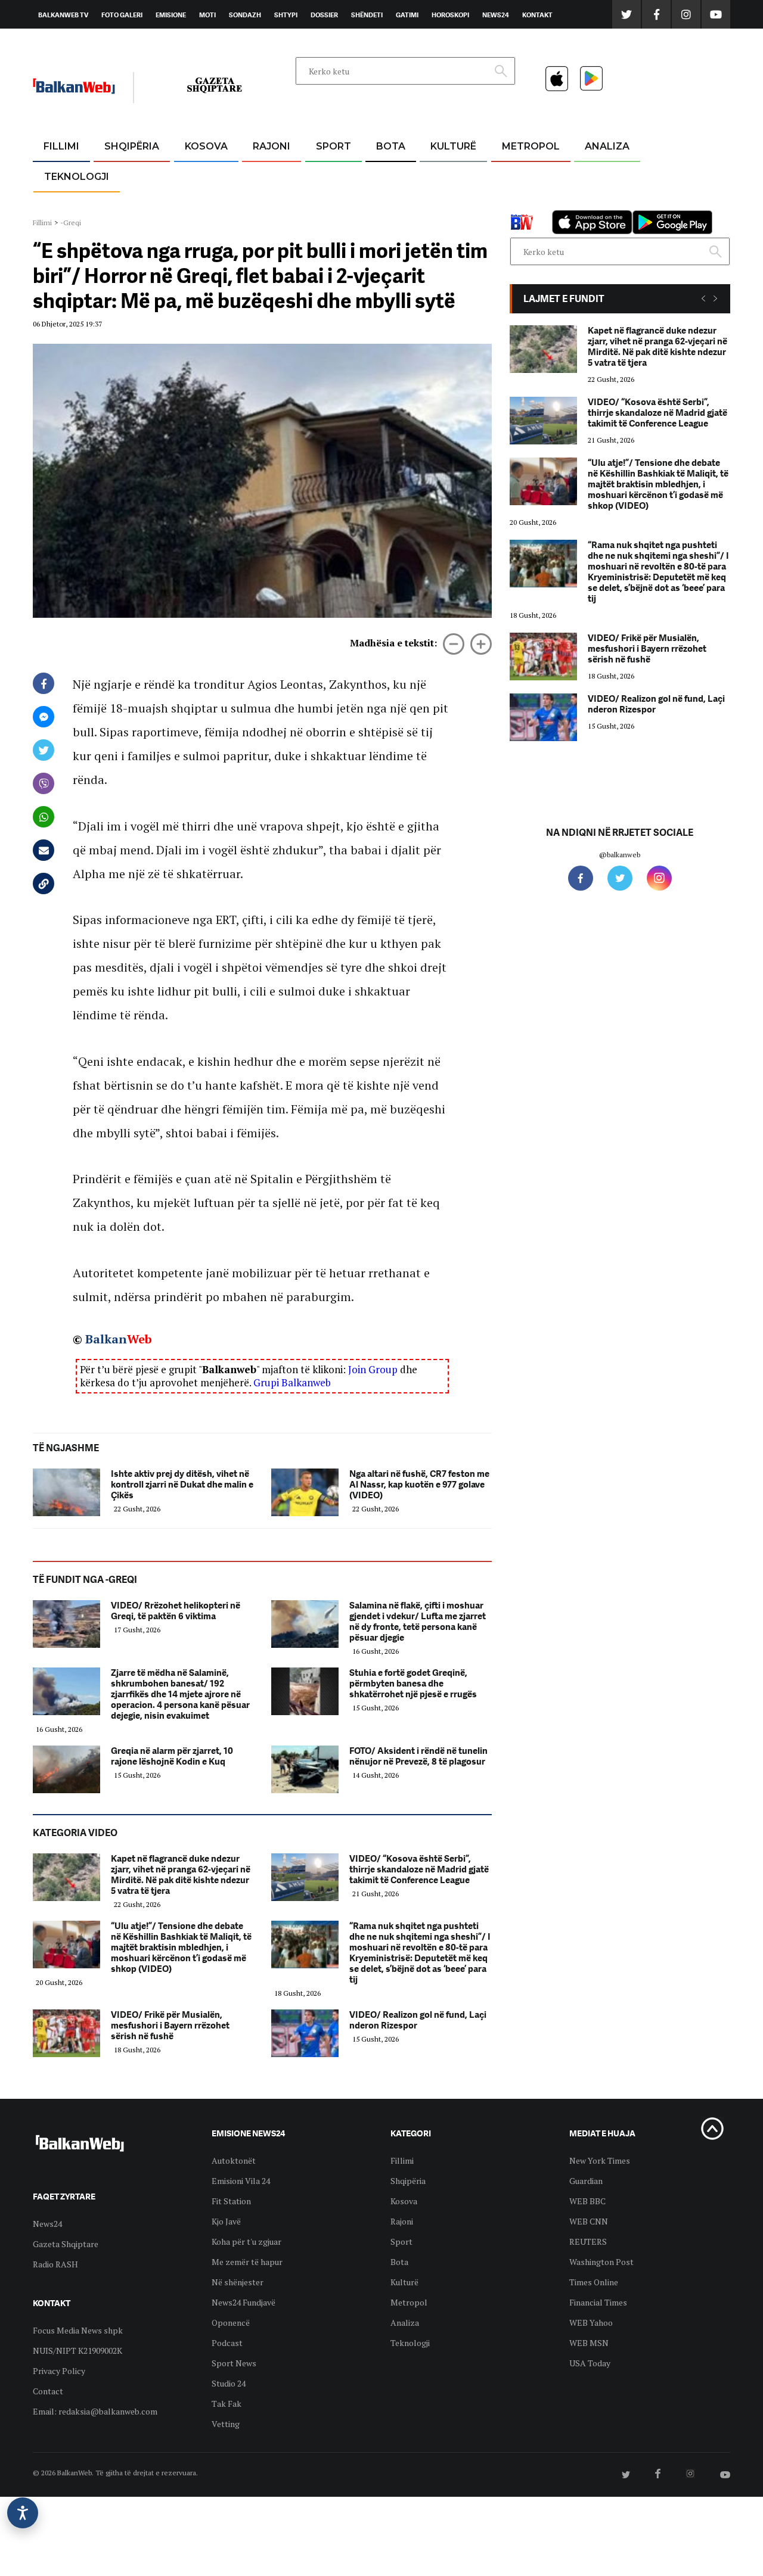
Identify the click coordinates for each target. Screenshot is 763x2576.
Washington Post (601, 2262)
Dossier (324, 15)
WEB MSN (589, 2343)
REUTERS (588, 2241)
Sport (334, 146)
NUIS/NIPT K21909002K (77, 2351)
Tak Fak (227, 2404)
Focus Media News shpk (78, 2330)
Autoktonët (234, 2160)
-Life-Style (520, 203)
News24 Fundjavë (244, 2302)
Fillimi (61, 146)
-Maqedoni (272, 203)
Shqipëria (132, 146)
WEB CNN (589, 2221)
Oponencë (231, 2323)
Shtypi (286, 15)
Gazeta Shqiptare (66, 2244)
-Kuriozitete (525, 175)
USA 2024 (390, 175)
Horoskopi (450, 15)
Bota (391, 146)
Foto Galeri (122, 15)
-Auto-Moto (66, 206)
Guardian (586, 2181)
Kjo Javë (226, 2221)
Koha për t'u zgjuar (246, 2241)
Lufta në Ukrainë (390, 208)
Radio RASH (55, 2264)
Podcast (227, 2343)
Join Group (373, 1369)
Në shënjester (238, 2282)
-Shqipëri (331, 203)
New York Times (600, 2160)
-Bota (324, 175)
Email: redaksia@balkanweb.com (95, 2411)
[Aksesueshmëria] (23, 2513)
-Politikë (119, 203)
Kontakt (537, 15)
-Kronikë (119, 175)
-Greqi (262, 175)
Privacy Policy (59, 2371)
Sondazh (245, 15)
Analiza (607, 146)
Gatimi (407, 15)
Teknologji (77, 177)
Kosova (206, 146)
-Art (435, 175)
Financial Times (598, 2302)
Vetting (226, 2424)
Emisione (171, 15)
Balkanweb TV (63, 15)
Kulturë (453, 146)
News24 (496, 15)
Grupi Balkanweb (292, 1382)
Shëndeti (367, 15)
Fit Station (231, 2201)
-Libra (438, 203)
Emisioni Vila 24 (241, 2181)
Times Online (594, 2282)
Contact (48, 2391)
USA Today (590, 2363)
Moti (207, 15)
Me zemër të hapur (247, 2262)
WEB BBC (587, 2201)
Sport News (234, 2363)
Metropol (531, 146)
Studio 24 (229, 2383)
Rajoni (272, 146)
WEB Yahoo (591, 2323)
